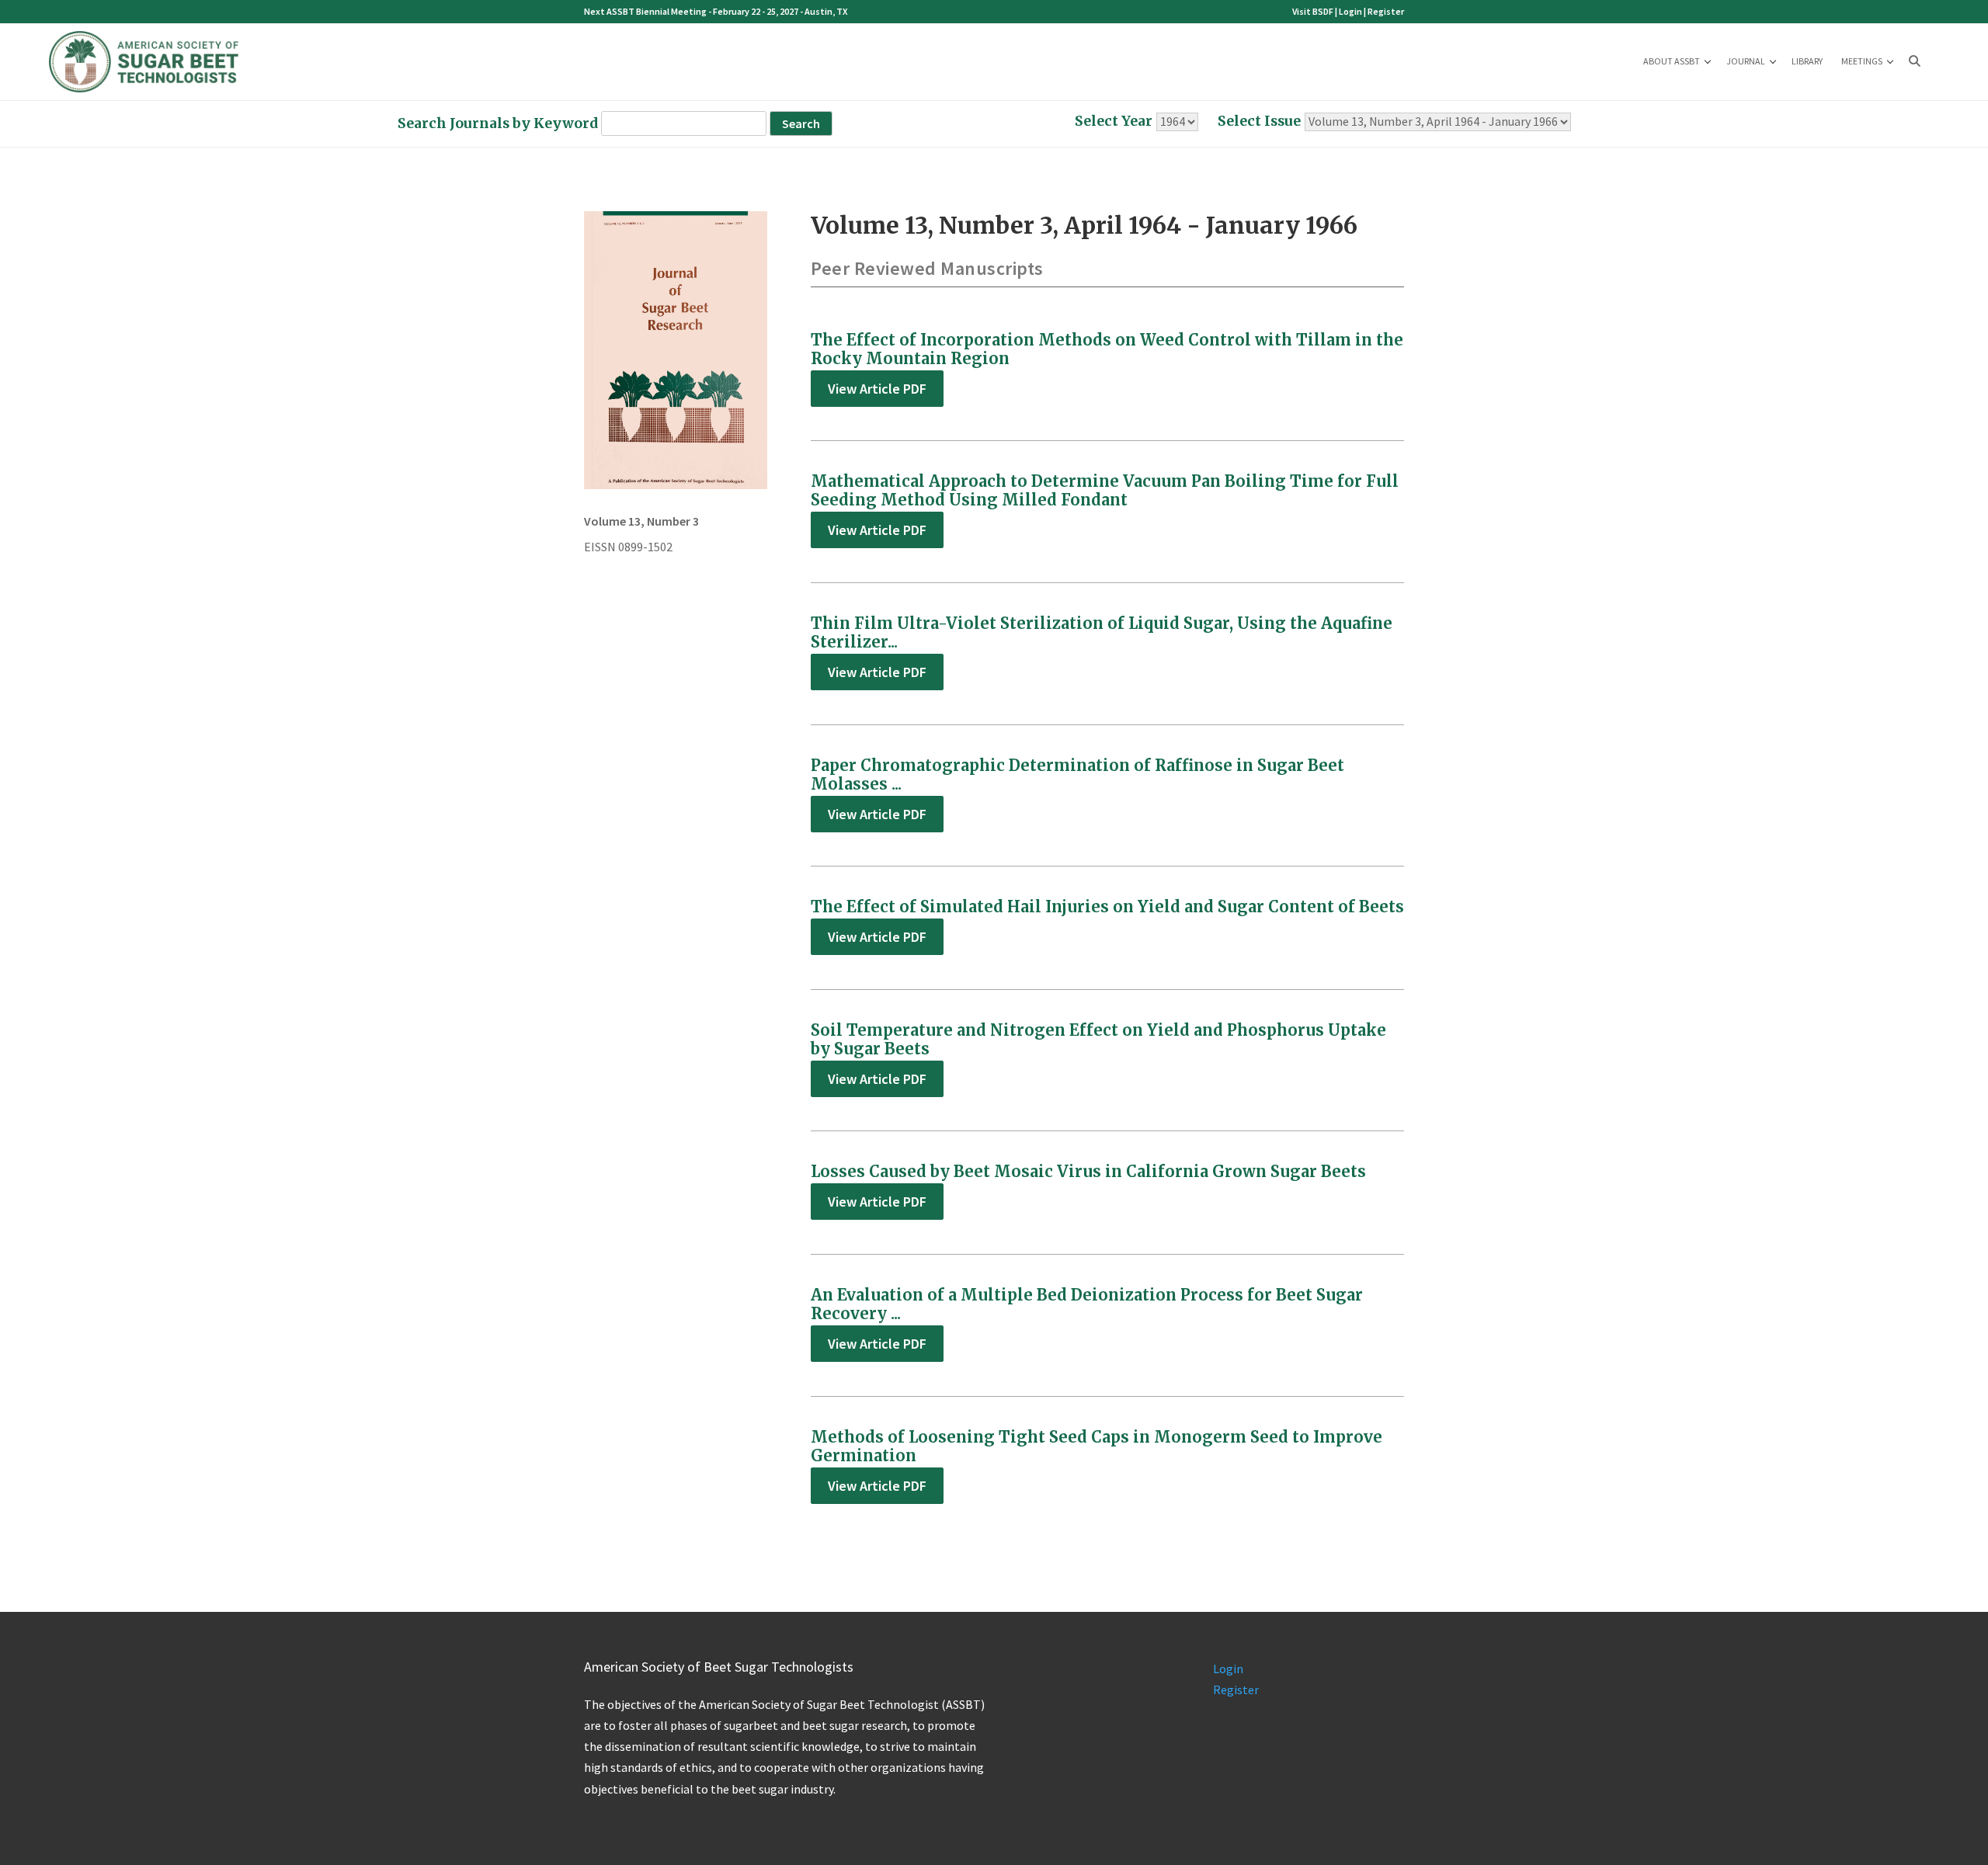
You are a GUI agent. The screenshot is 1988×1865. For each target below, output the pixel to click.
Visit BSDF (1313, 11)
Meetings (1862, 61)
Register (1386, 11)
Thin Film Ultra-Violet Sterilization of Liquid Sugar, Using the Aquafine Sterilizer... (1102, 632)
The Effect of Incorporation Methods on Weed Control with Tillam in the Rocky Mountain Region (1107, 349)
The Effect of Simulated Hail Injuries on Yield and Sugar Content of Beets (1107, 906)
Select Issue (1259, 121)
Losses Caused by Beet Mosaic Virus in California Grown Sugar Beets (1088, 1171)
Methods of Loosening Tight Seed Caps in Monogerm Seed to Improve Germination (1097, 1446)
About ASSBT (1672, 61)
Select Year (1114, 121)
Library (1807, 61)
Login (1350, 11)
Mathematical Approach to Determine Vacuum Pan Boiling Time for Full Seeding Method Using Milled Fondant (1105, 490)
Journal (1746, 61)
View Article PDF (877, 389)
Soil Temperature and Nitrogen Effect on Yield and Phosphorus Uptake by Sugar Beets (1098, 1039)
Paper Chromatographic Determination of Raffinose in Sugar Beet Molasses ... (1077, 774)
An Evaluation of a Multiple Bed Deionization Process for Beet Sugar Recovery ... (1087, 1304)
